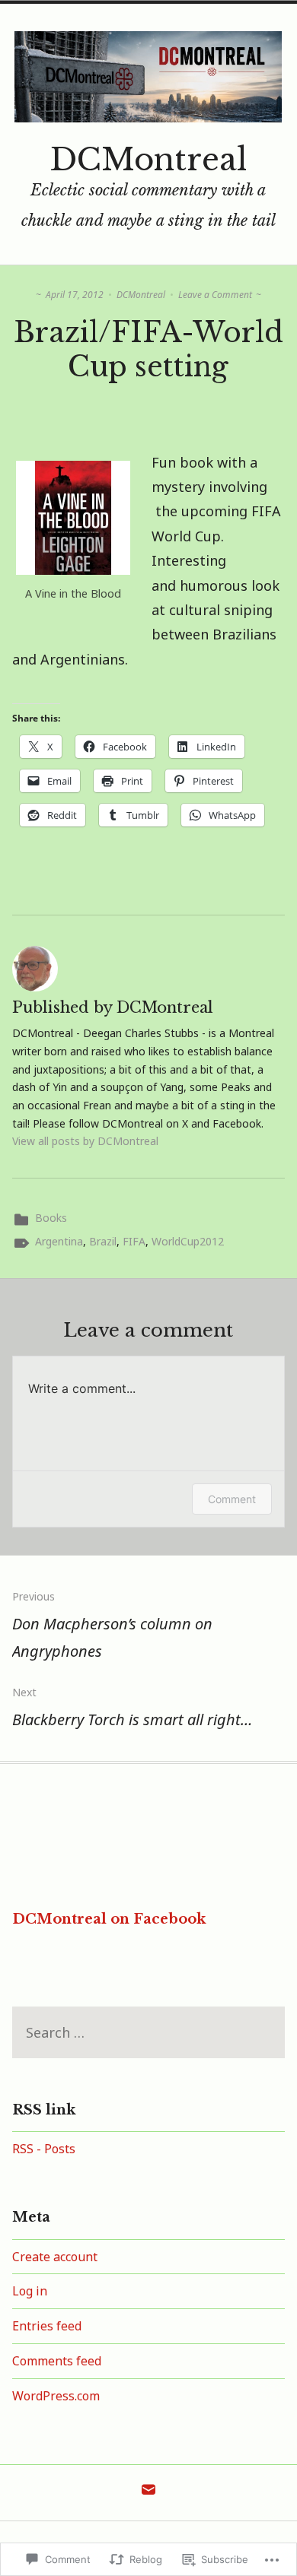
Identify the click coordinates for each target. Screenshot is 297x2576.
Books (51, 1218)
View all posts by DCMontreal (85, 1141)
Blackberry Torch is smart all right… (132, 1707)
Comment (232, 1499)
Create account (55, 2257)
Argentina (59, 1241)
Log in (30, 2291)
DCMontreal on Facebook (109, 1919)
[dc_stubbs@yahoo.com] (148, 2493)
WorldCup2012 (188, 1241)
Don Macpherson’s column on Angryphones (112, 1625)
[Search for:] (149, 2034)
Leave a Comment (215, 295)
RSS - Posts (44, 2149)
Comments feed (57, 2361)
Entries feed (47, 2326)
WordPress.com (56, 2396)
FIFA (134, 1241)
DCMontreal (148, 160)
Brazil (103, 1241)
